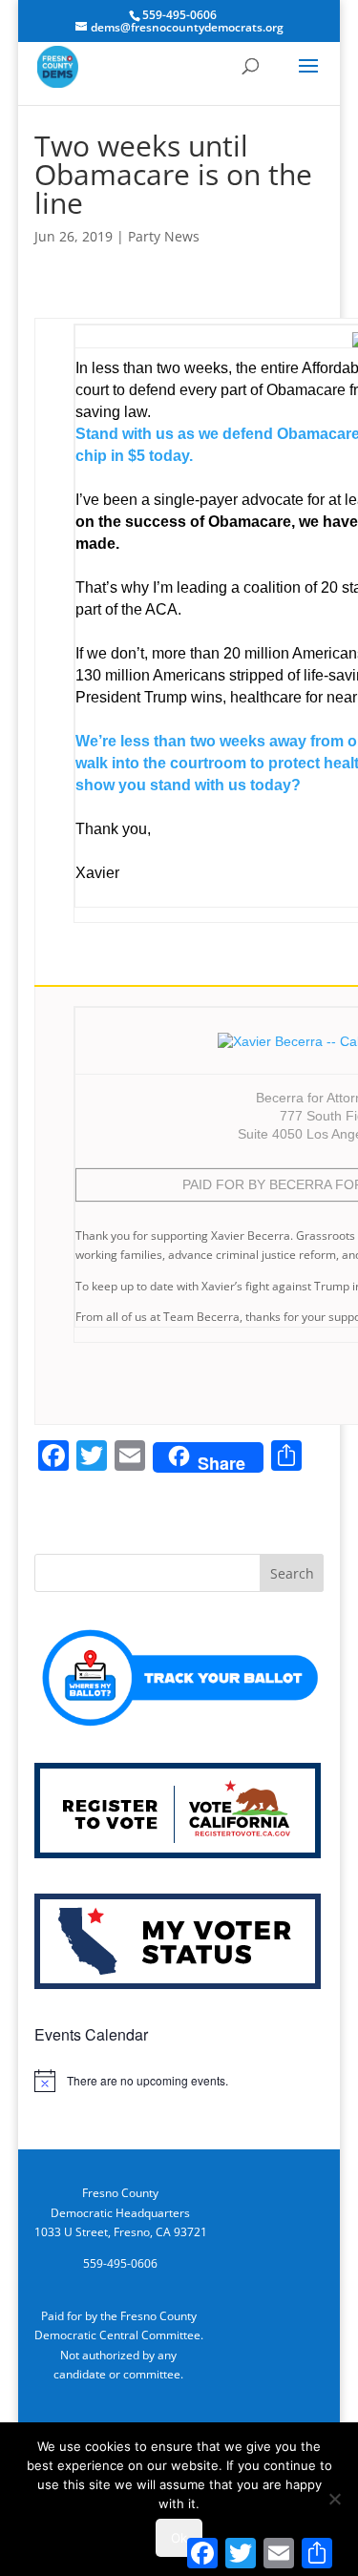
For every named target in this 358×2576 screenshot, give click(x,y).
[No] (334, 2499)
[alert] (179, 2081)
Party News (164, 236)
